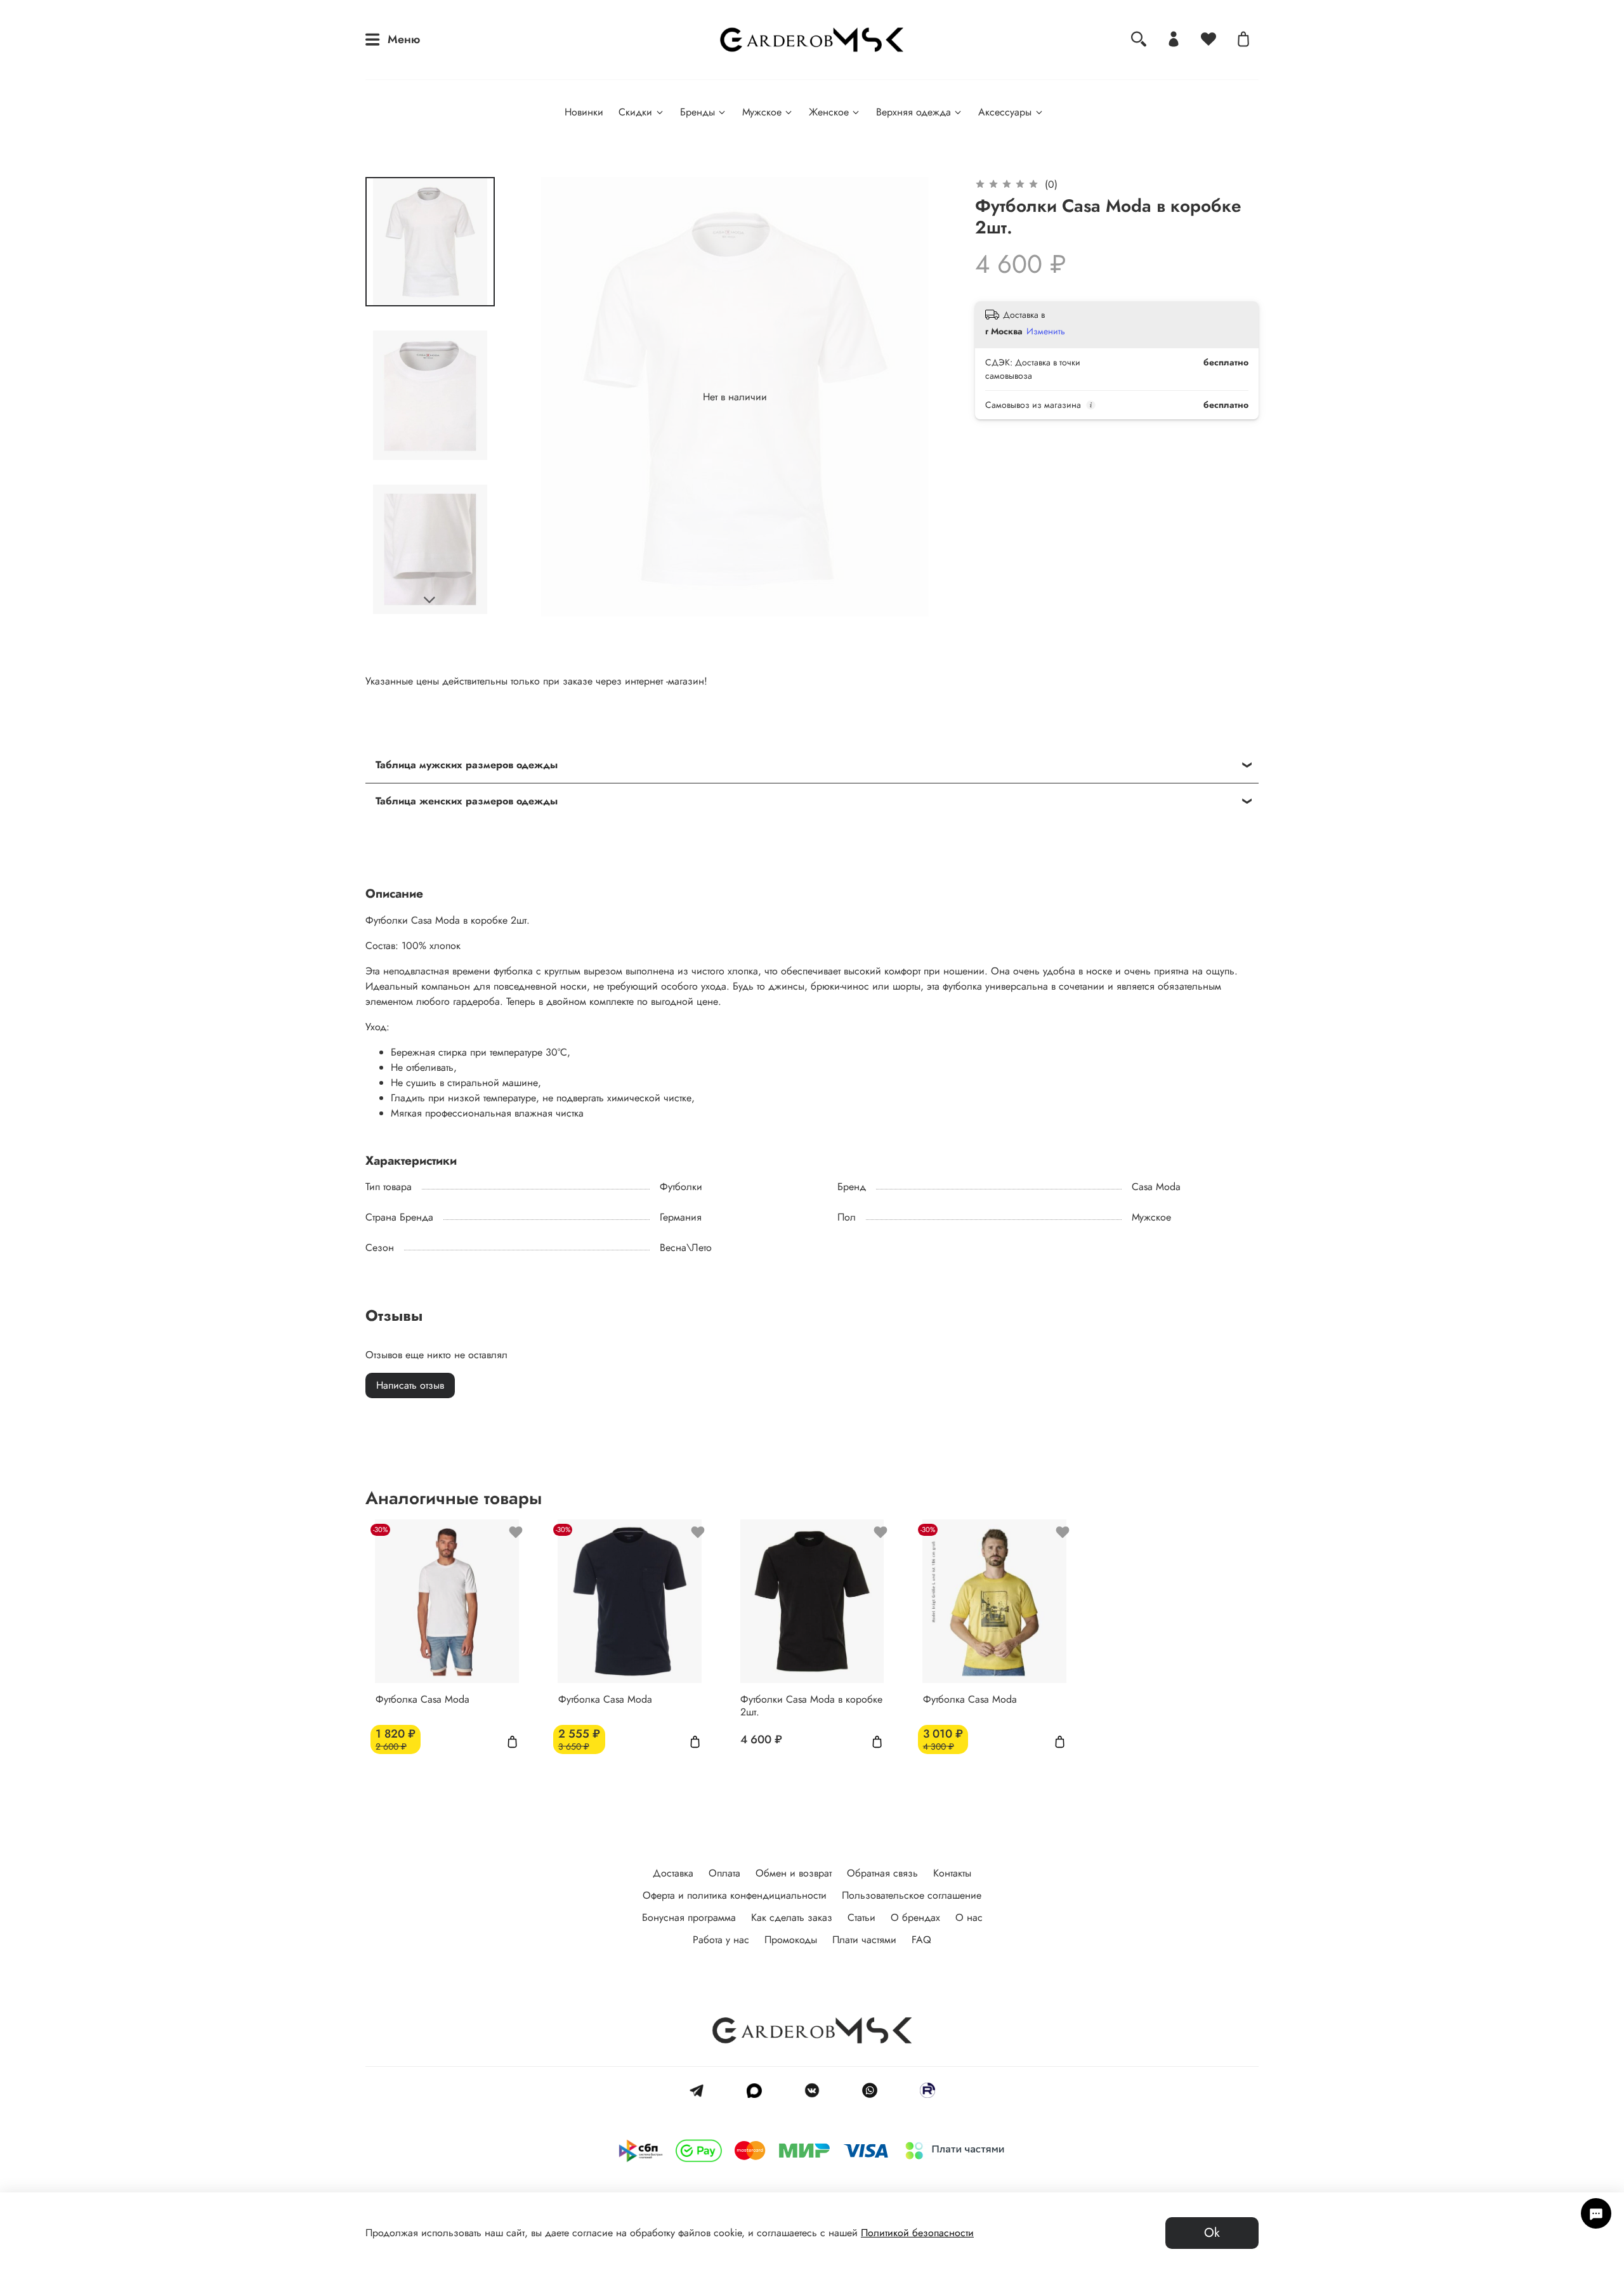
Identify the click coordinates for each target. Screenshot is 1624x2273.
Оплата (724, 1873)
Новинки (584, 112)
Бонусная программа (689, 1917)
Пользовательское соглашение (912, 1895)
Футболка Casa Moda (422, 1699)
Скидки (635, 112)
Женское (829, 112)
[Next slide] (430, 600)
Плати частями (864, 1940)
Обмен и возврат (794, 1873)
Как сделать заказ (792, 1917)
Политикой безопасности (917, 2233)
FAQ (921, 1940)
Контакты (952, 1873)
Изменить (1046, 331)
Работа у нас (721, 1940)
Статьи (861, 1917)
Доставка (673, 1873)
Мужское (762, 112)
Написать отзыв (410, 1385)
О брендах (915, 1917)
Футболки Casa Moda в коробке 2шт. (811, 1705)
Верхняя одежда (913, 112)
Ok (1212, 2233)
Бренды (697, 112)
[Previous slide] (540, 397)
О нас (969, 1917)
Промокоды (791, 1940)
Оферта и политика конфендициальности (735, 1895)
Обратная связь (882, 1873)
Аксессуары (1005, 112)
